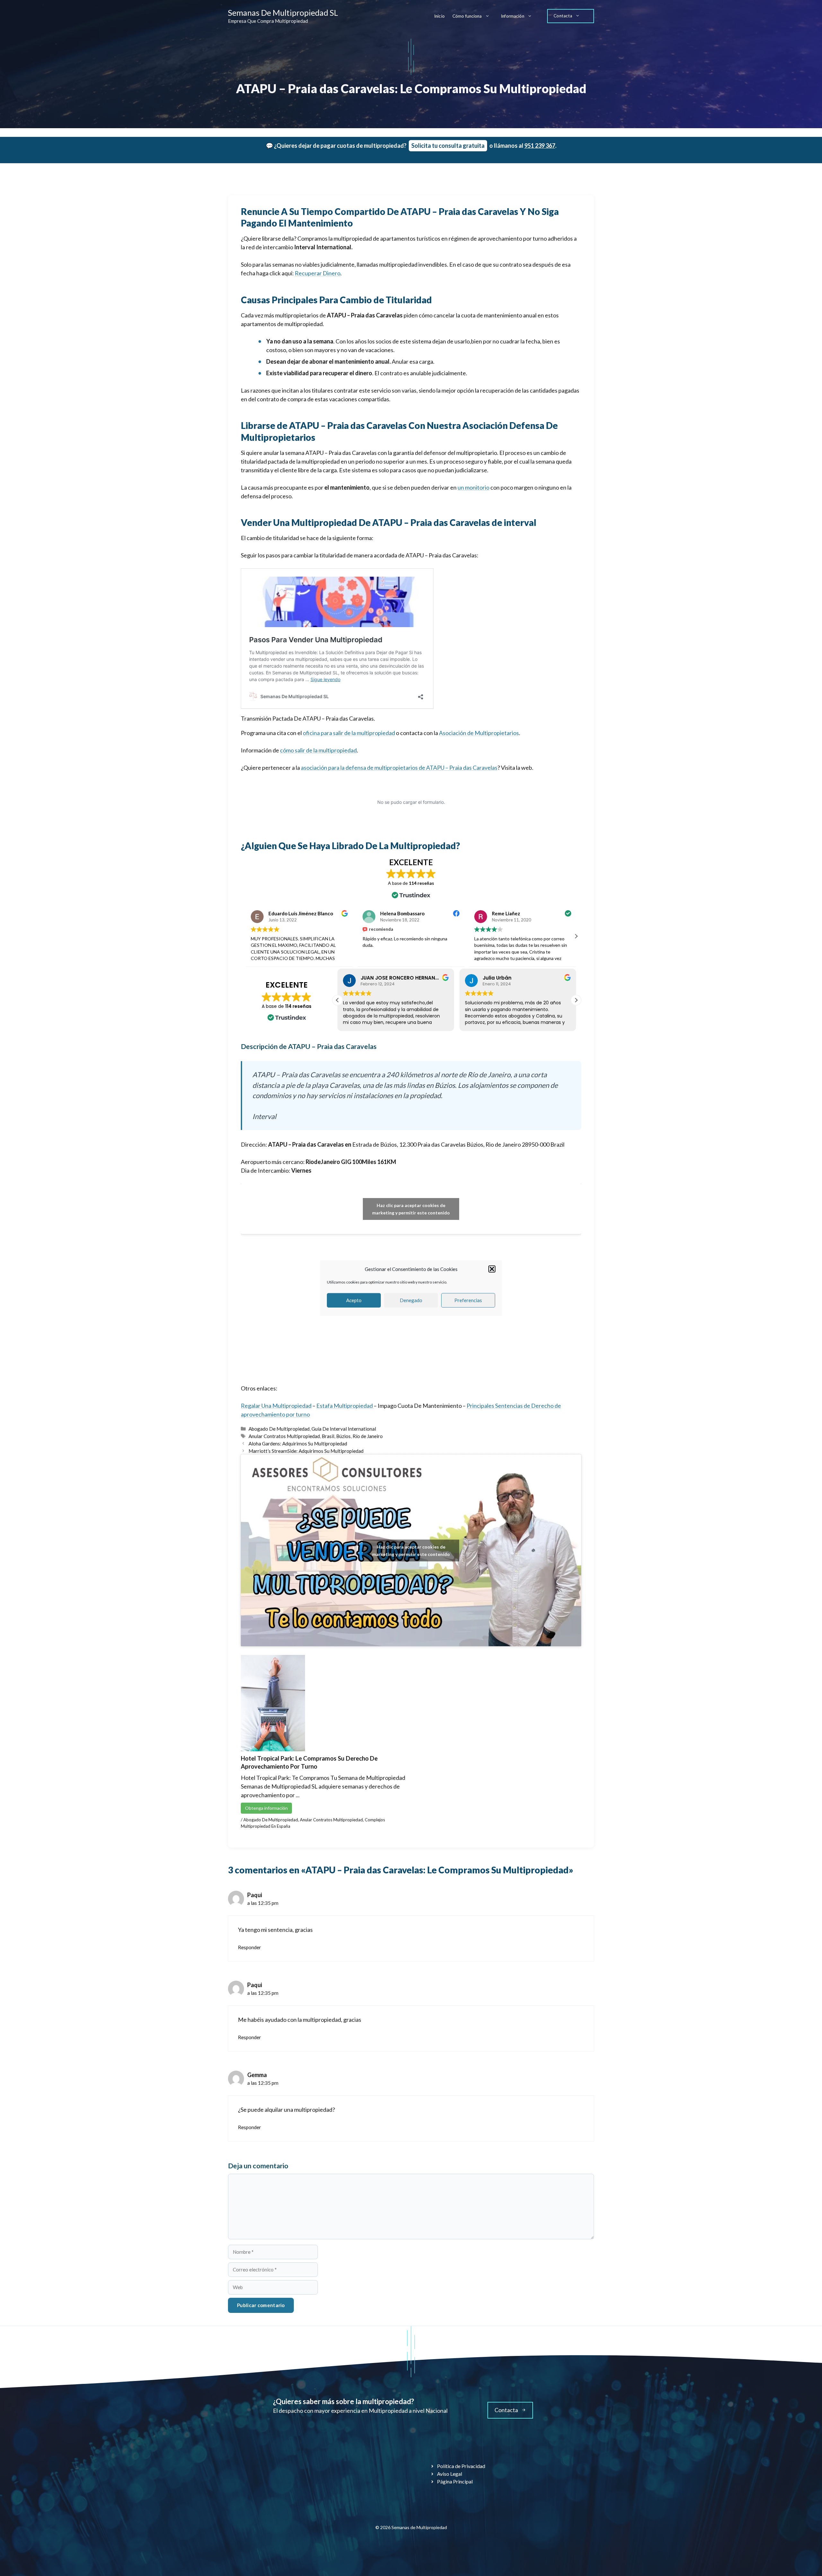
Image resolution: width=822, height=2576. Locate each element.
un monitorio (473, 487)
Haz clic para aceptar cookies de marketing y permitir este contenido (411, 1209)
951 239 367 (540, 146)
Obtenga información (266, 1808)
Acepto (354, 1300)
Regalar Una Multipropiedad (276, 1406)
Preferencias (468, 1300)
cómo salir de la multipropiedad (318, 750)
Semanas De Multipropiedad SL (283, 13)
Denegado (411, 1300)
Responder (249, 1947)
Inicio (439, 16)
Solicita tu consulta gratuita (448, 146)
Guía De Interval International (344, 1429)
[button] (492, 1269)
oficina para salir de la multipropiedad (349, 733)
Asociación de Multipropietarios (479, 733)
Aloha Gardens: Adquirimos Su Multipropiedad (298, 1443)
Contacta (563, 16)
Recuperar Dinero (318, 273)
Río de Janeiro (368, 1436)
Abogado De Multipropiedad (279, 1429)
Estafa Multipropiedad (345, 1406)
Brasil (328, 1436)
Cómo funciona (467, 16)
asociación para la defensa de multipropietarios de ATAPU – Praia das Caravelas (399, 768)
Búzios (343, 1436)
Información (513, 16)
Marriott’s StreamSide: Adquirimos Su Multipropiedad (306, 1451)
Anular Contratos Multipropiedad (284, 1436)
